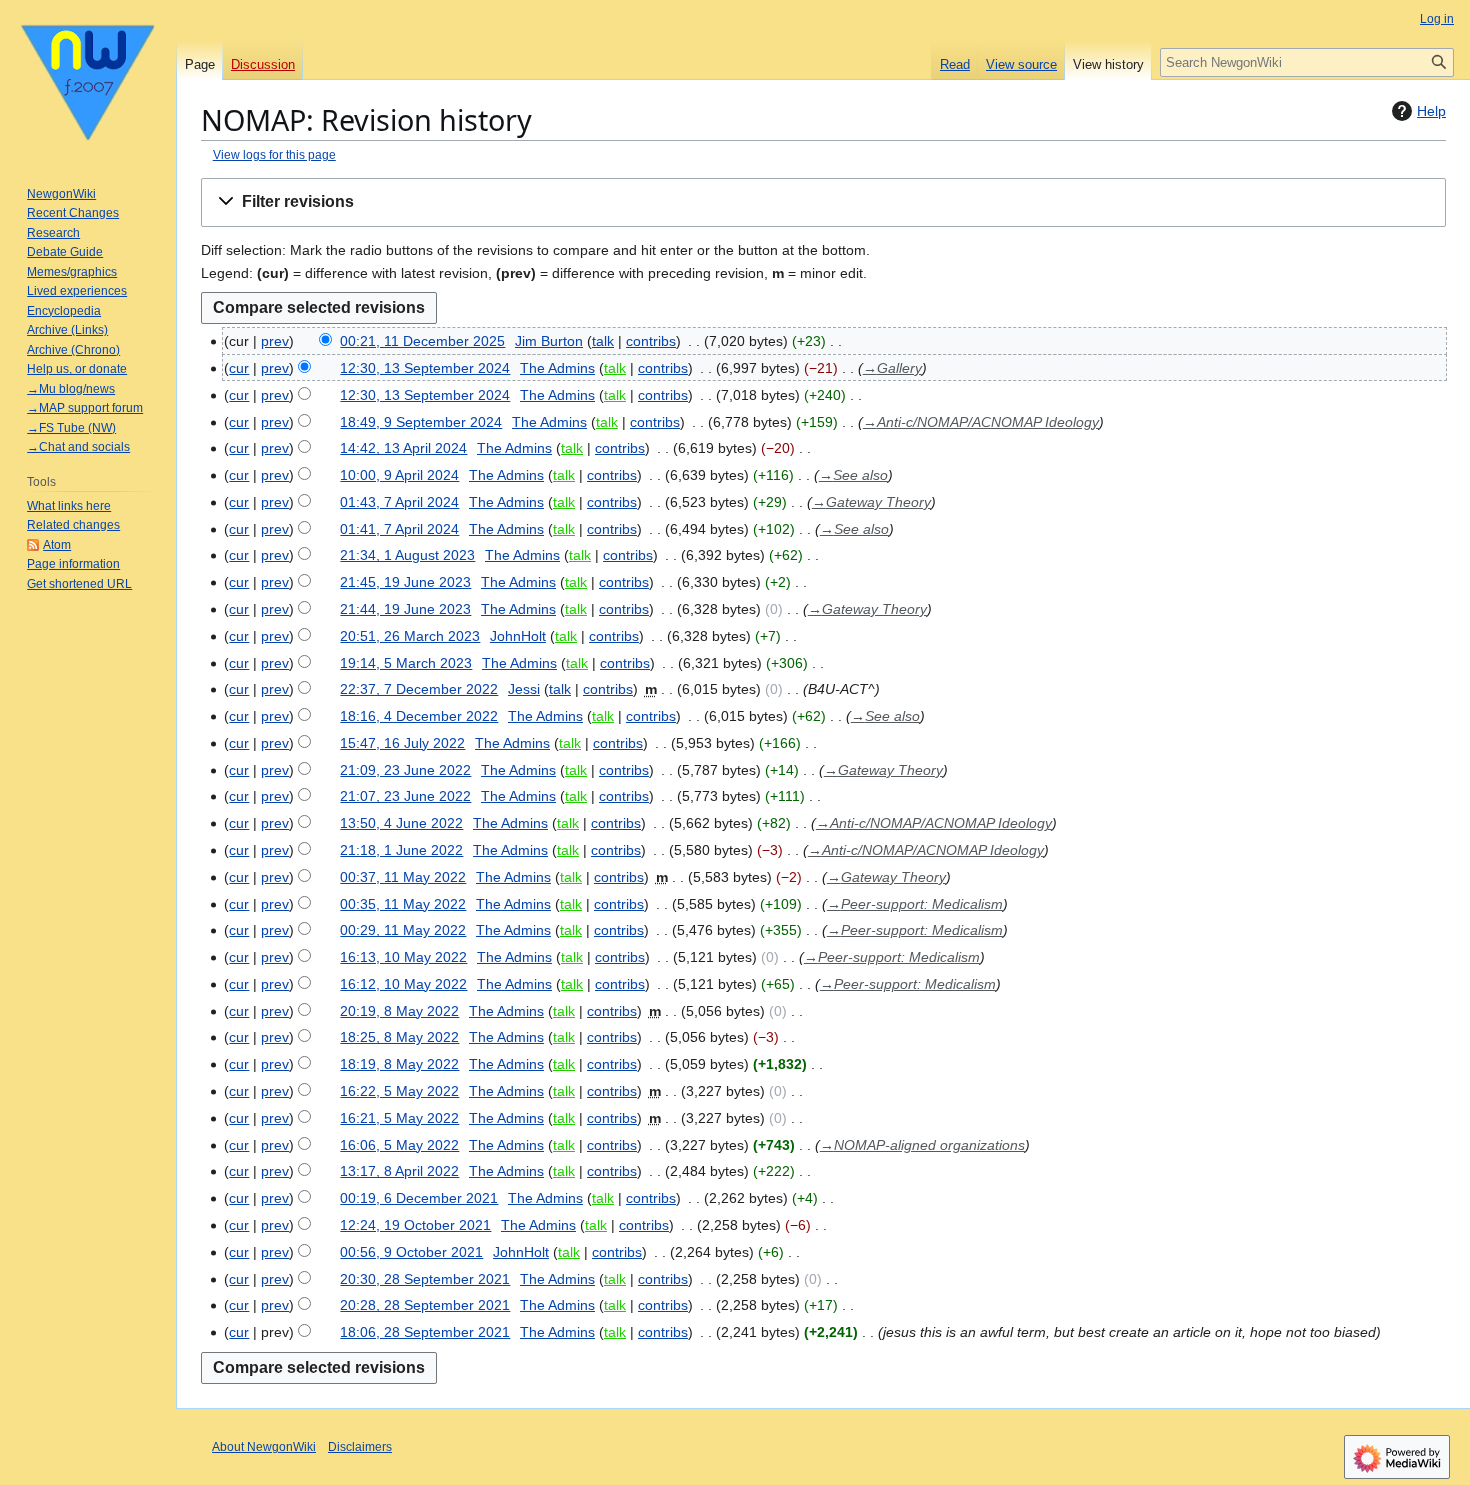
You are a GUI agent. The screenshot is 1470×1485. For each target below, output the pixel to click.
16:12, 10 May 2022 (403, 984)
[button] (823, 202)
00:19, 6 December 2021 (419, 1198)
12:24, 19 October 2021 (415, 1225)
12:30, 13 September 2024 (425, 368)
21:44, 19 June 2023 (405, 609)
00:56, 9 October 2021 (411, 1252)
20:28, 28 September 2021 (425, 1305)
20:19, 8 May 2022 (399, 1011)
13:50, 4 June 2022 (401, 823)
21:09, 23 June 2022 (405, 770)
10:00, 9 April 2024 (399, 475)
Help (1431, 111)
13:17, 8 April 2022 (399, 1171)
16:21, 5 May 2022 (399, 1118)
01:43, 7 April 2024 (399, 502)
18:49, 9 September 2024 (421, 422)
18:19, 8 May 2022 (399, 1064)
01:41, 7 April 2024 (399, 529)
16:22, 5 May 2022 (399, 1091)
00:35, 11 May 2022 (403, 904)
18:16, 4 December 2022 (419, 716)
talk (603, 341)
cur (239, 368)
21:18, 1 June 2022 (401, 850)
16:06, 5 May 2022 (399, 1145)
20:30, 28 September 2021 (425, 1279)
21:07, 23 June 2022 (405, 796)
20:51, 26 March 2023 (410, 636)
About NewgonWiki (264, 1447)
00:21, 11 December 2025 (422, 341)
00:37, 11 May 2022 (403, 877)
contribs (651, 341)
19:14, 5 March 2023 (406, 663)
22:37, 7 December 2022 (419, 689)
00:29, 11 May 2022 (403, 930)
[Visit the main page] (88, 80)
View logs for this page (274, 154)
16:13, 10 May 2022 (403, 957)
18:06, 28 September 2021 (425, 1332)
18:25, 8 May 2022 (399, 1037)
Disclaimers (360, 1447)
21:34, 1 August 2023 (407, 555)
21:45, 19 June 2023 (405, 582)
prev (275, 341)
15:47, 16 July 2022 (402, 743)
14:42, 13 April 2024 (403, 448)
